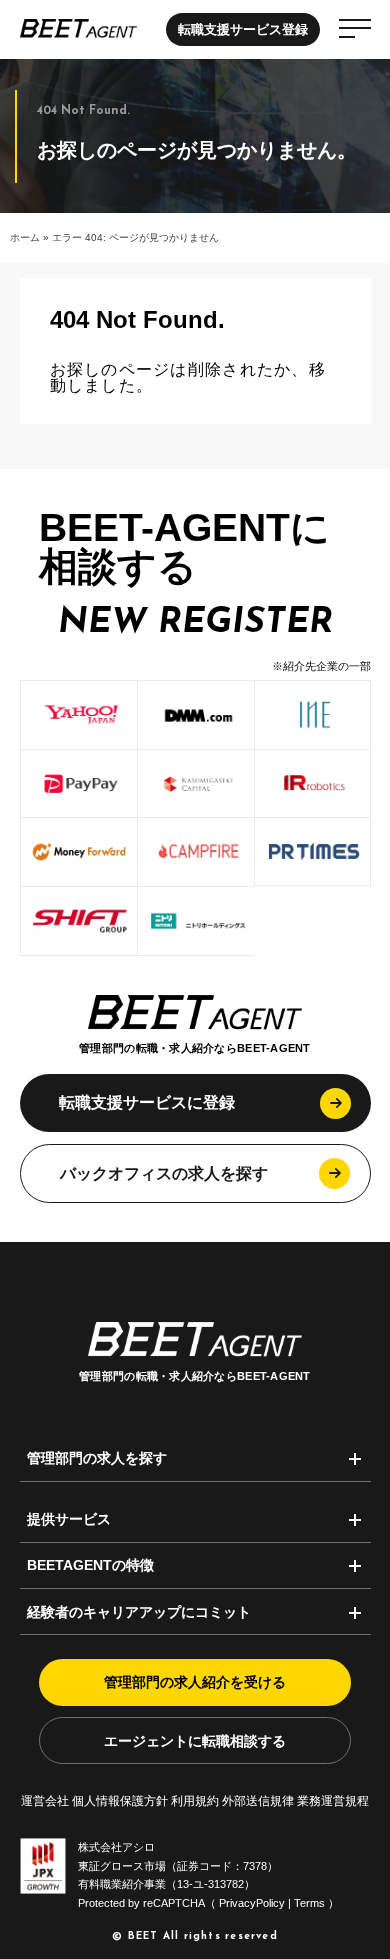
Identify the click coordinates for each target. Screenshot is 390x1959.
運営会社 (45, 1800)
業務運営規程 (333, 1800)
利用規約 (195, 1800)
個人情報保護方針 (120, 1800)
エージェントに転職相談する (195, 1741)
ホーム (25, 237)
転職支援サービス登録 (243, 29)
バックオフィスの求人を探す (164, 1173)
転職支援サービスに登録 (147, 1102)
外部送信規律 (258, 1800)
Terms (309, 1903)
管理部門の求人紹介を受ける (195, 1682)
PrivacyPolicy (252, 1903)
